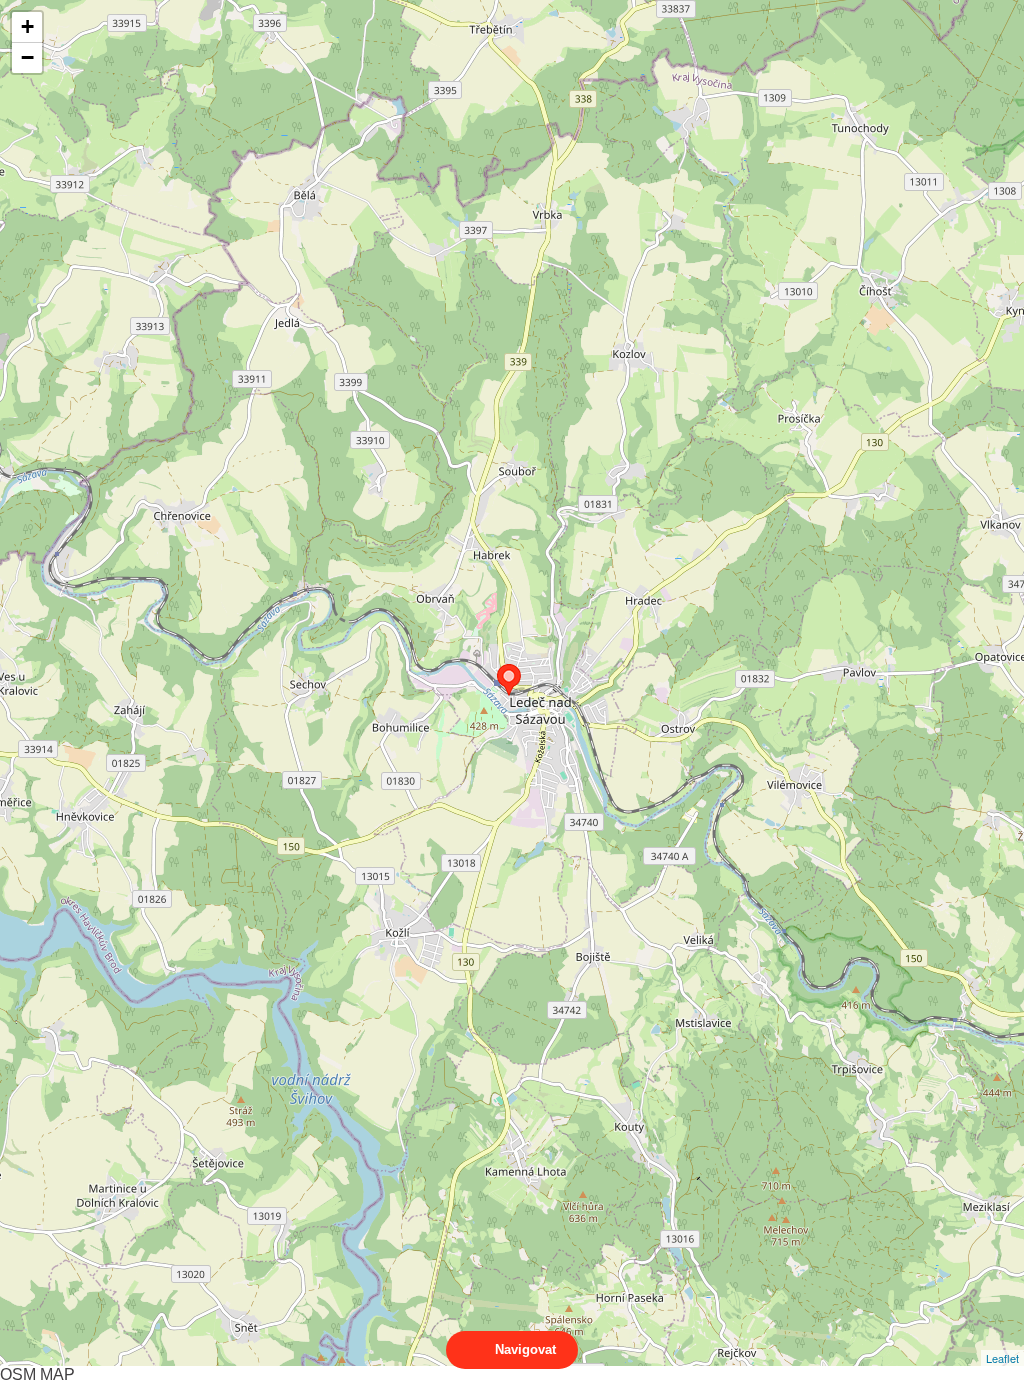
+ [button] (27, 26)
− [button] (27, 57)
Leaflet (1002, 1358)
